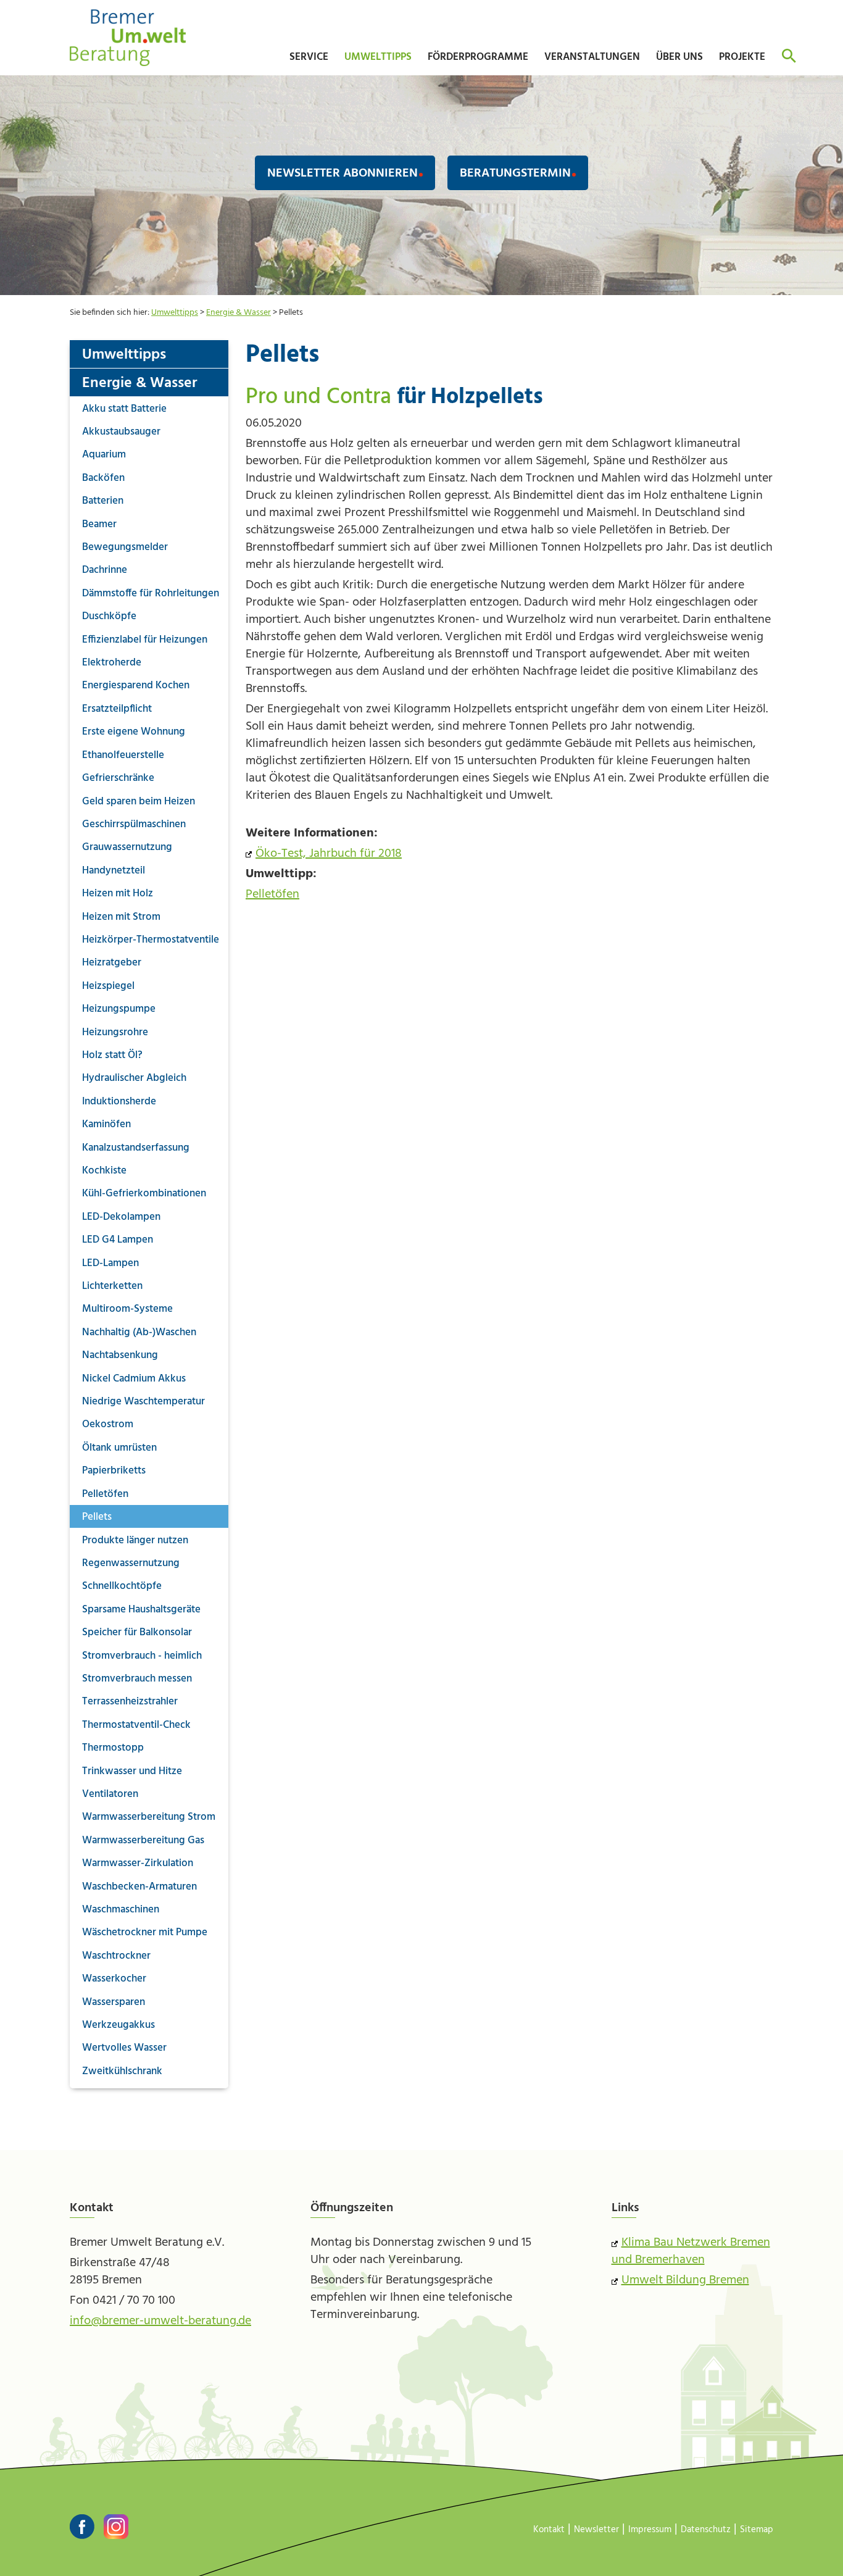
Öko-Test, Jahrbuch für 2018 (329, 854)
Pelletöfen (272, 894)
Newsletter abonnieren (343, 173)
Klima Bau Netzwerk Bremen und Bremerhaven (691, 2251)
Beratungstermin (515, 173)
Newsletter (596, 2530)
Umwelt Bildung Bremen (685, 2280)
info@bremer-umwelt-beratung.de (160, 2321)
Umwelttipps (175, 313)
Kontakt (549, 2530)
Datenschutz (706, 2530)
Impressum (650, 2530)
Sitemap (757, 2530)
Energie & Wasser (239, 313)
